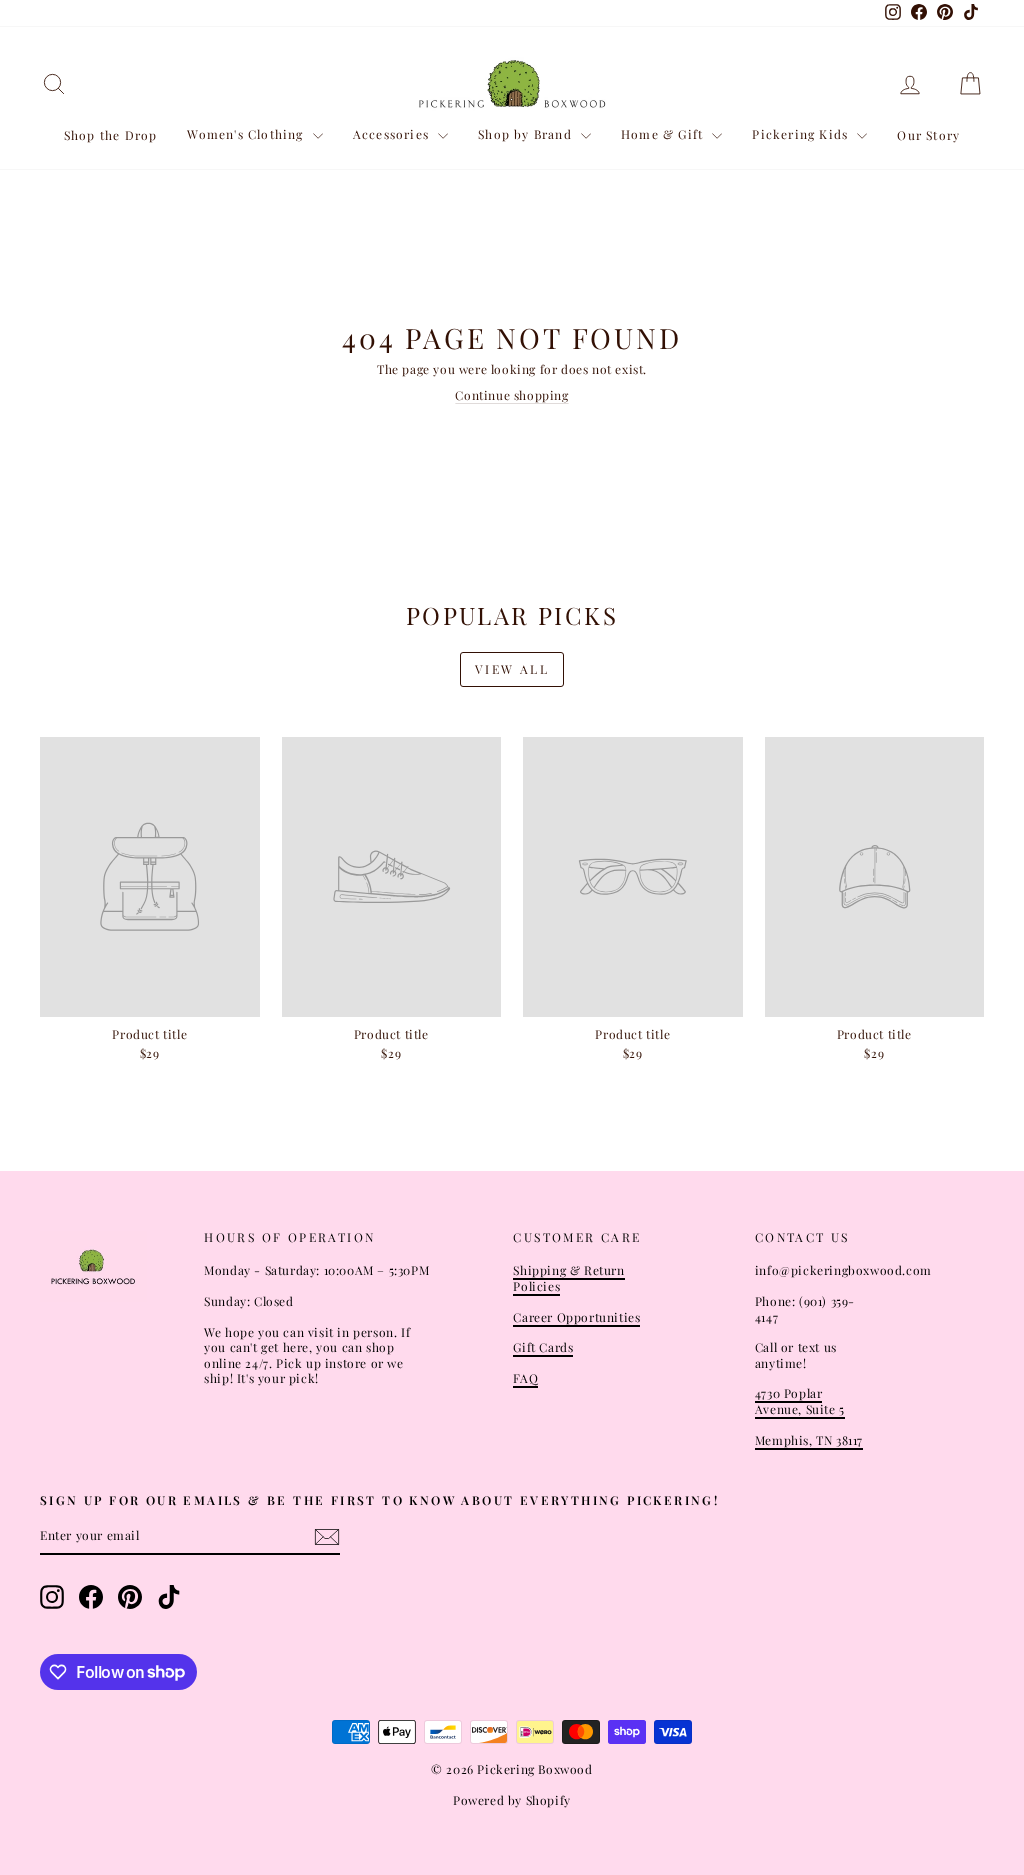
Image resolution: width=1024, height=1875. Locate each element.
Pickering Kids (802, 134)
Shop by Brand (527, 134)
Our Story (928, 135)
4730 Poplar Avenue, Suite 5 (800, 1401)
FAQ (525, 1378)
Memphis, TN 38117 (809, 1440)
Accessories (393, 134)
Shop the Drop (111, 135)
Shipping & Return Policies (568, 1278)
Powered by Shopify (512, 1800)
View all (512, 669)
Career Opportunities (576, 1317)
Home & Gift (664, 134)
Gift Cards (543, 1347)
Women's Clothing (247, 134)
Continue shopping (511, 395)
